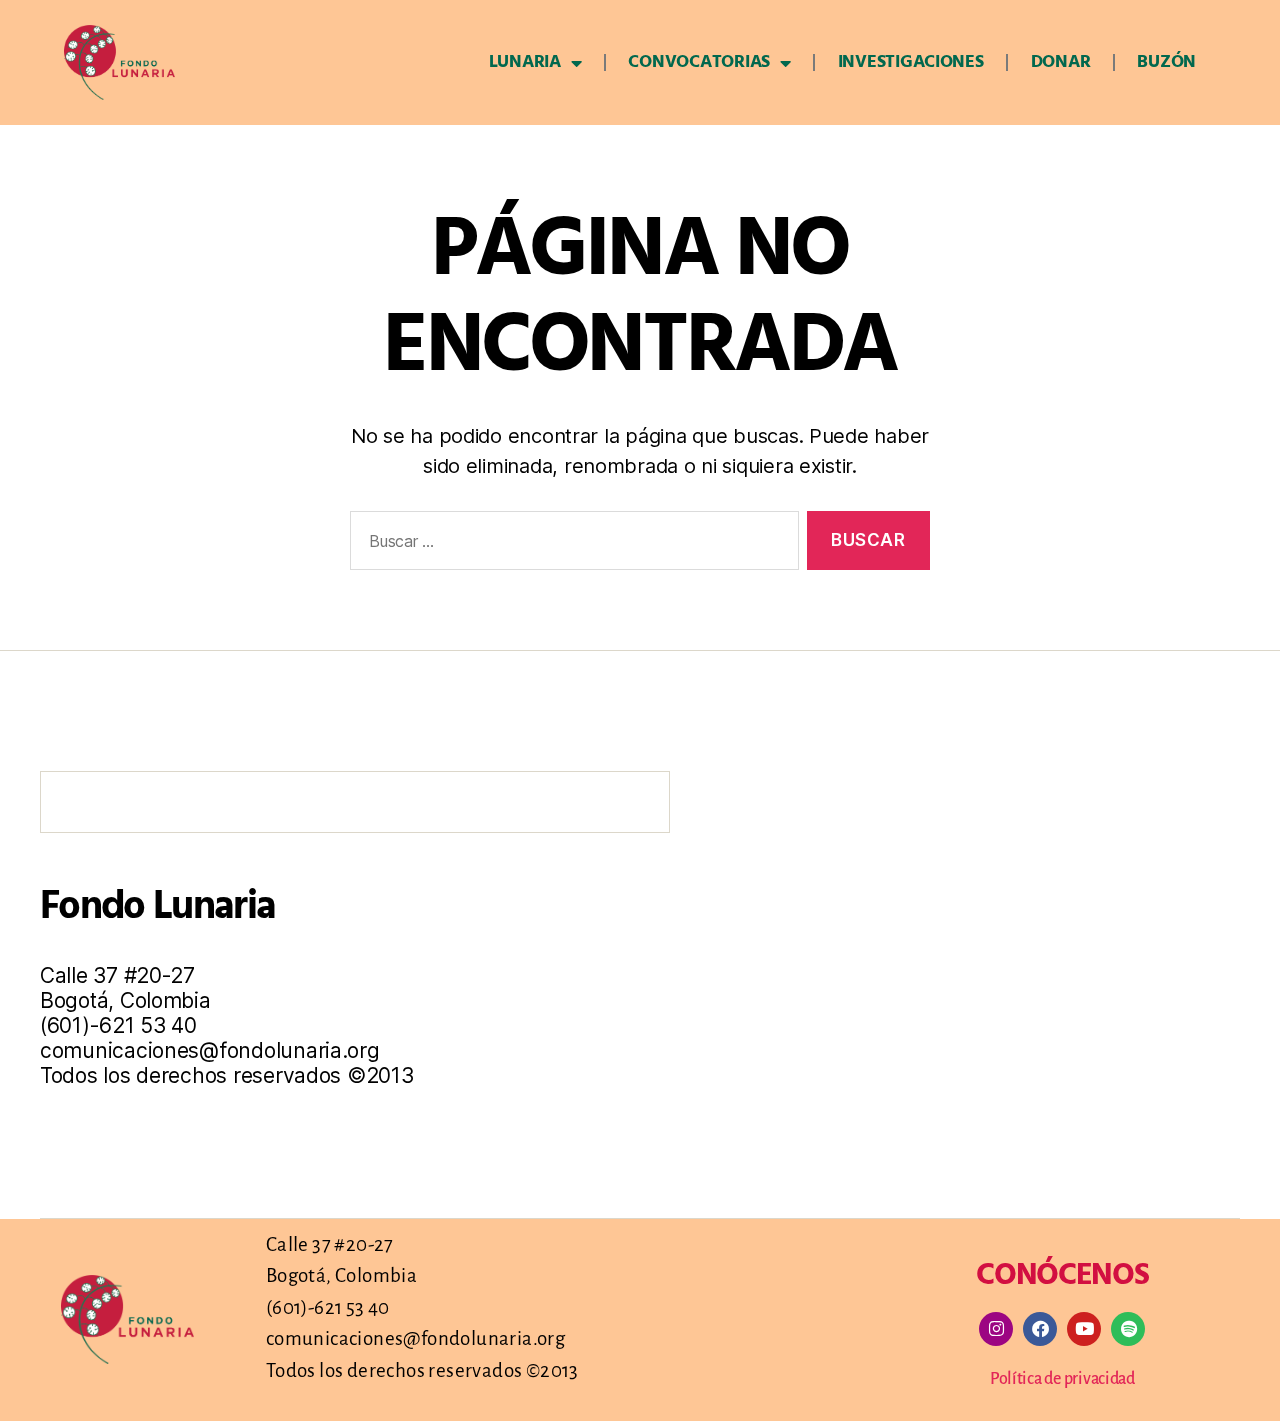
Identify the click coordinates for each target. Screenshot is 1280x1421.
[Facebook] (1040, 1329)
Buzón (1166, 62)
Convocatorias (699, 62)
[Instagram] (996, 1329)
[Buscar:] (570, 544)
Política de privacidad (1062, 1379)
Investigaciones (911, 62)
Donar (1061, 62)
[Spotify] (1128, 1329)
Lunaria (525, 62)
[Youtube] (1084, 1329)
